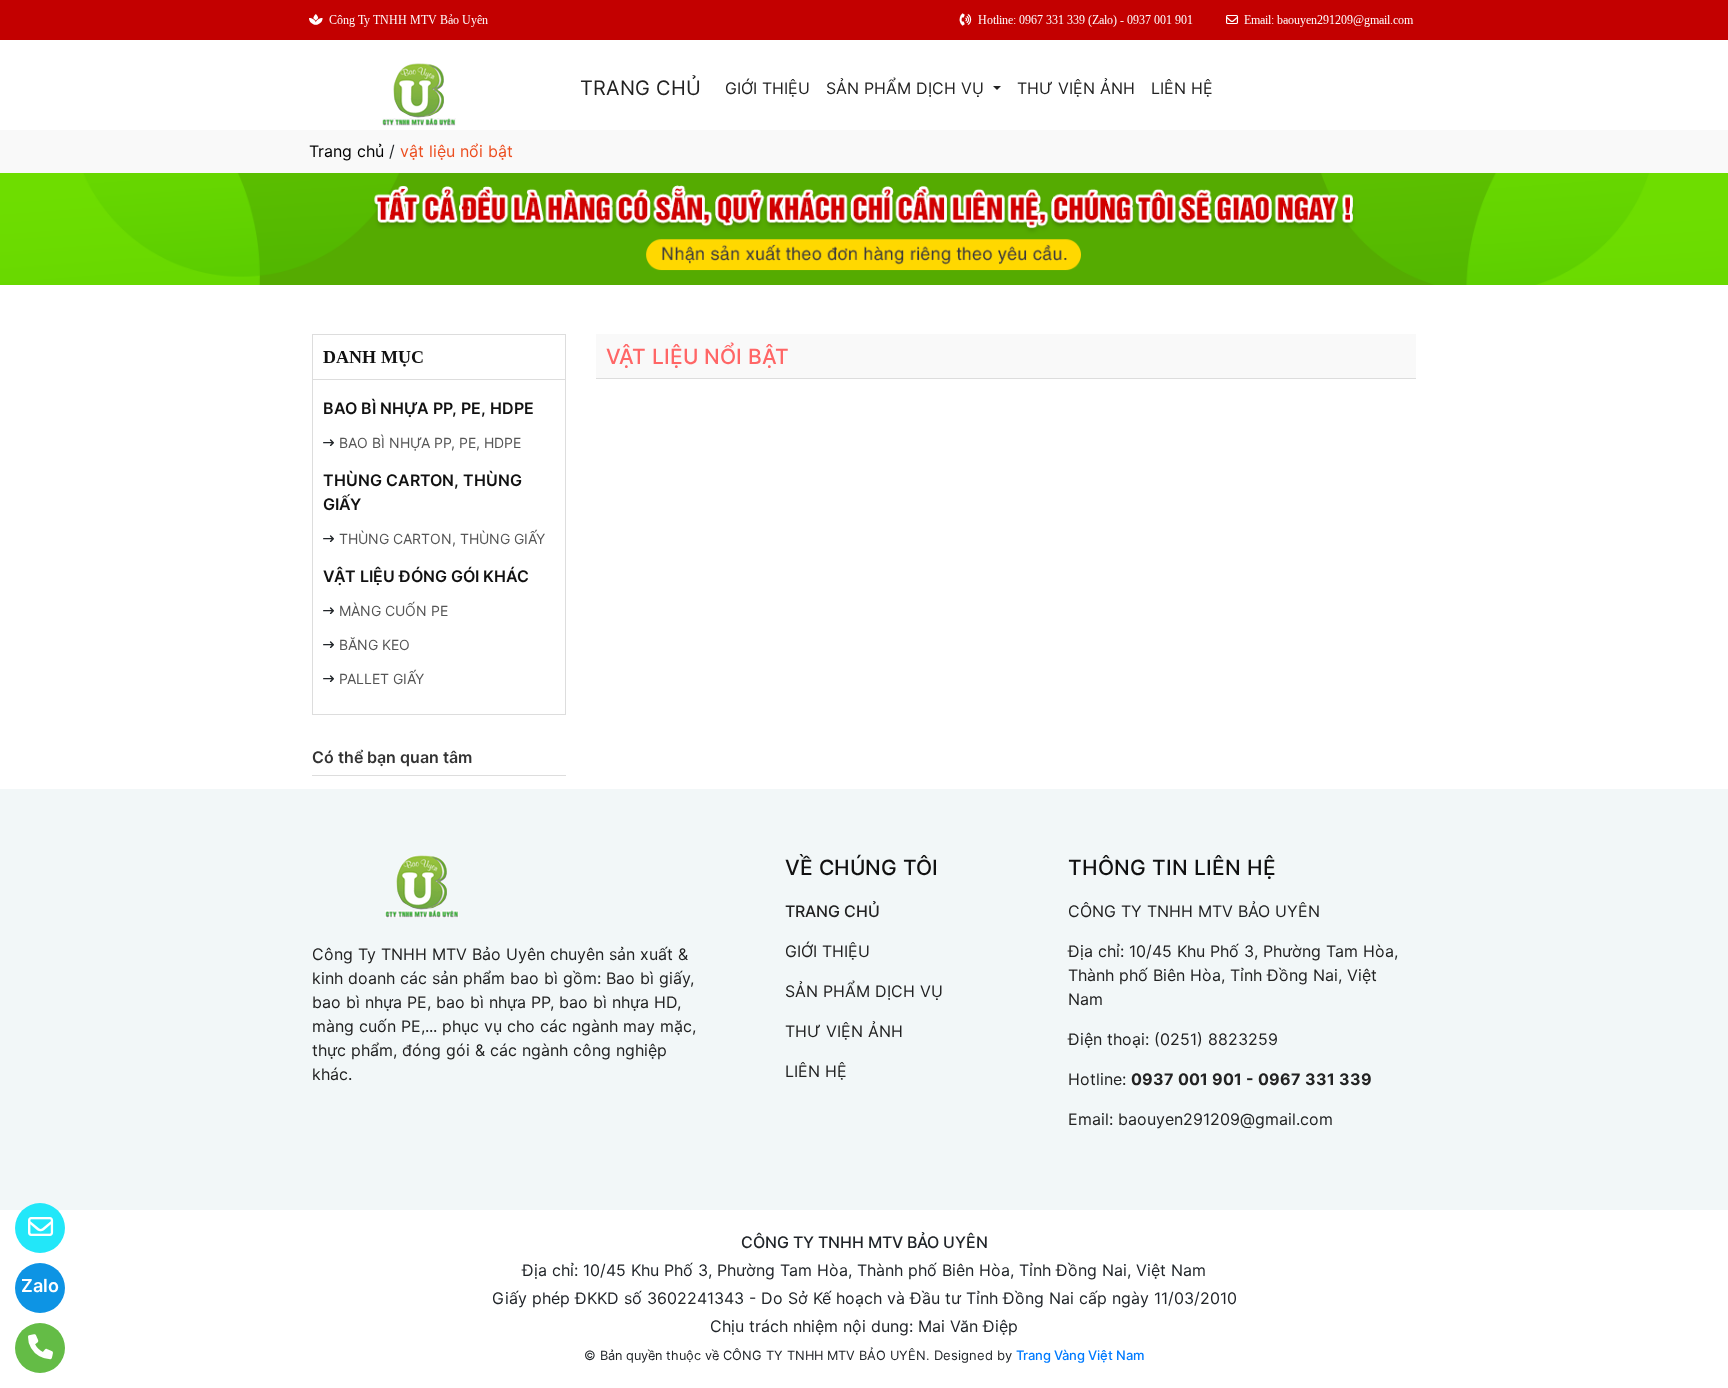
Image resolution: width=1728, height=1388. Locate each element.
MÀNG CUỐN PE (393, 610)
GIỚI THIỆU (767, 88)
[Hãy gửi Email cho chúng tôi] (27, 1228)
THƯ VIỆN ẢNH (1076, 88)
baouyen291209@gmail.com (1225, 1119)
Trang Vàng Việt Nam (1080, 1355)
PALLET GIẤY (381, 678)
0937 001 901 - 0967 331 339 (1251, 1079)
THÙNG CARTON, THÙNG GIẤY (422, 492)
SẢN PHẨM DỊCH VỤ (907, 88)
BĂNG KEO (374, 644)
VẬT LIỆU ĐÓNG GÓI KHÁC (426, 576)
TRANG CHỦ (640, 88)
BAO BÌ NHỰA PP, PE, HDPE (428, 408)
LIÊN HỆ (1182, 88)
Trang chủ (346, 151)
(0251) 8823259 (1216, 1039)
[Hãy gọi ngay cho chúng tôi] (27, 1348)
